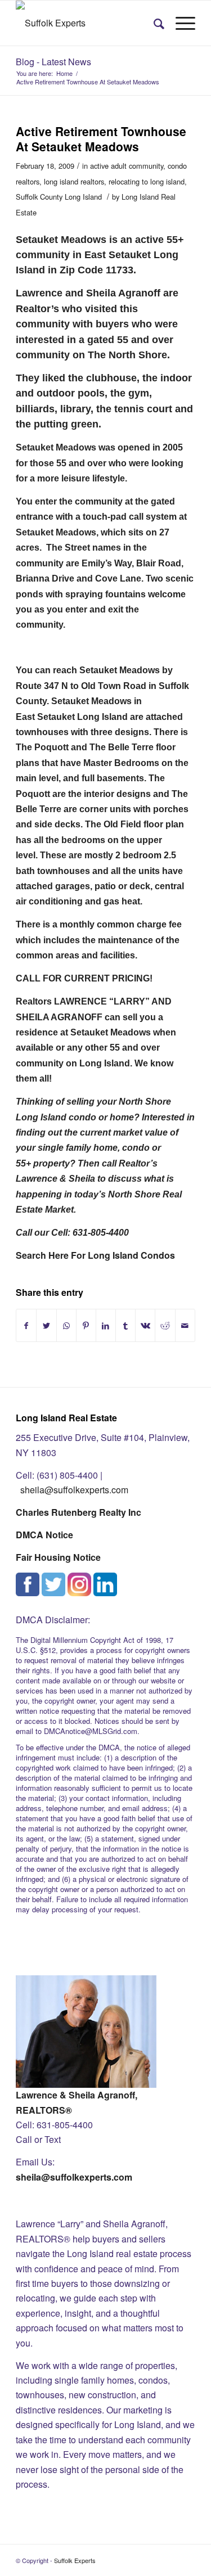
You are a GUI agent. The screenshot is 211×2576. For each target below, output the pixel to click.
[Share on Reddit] (165, 1325)
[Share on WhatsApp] (66, 1325)
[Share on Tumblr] (125, 1325)
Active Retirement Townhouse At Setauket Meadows (101, 139)
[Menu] (180, 23)
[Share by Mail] (185, 1325)
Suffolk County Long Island (59, 197)
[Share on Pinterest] (86, 1325)
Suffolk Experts (75, 2560)
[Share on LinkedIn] (106, 1325)
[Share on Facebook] (26, 1325)
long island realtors (74, 181)
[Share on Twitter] (46, 1325)
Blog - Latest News (53, 62)
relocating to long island (147, 181)
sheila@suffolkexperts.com (74, 1490)
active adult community (127, 166)
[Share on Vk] (145, 1325)
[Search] (153, 23)
